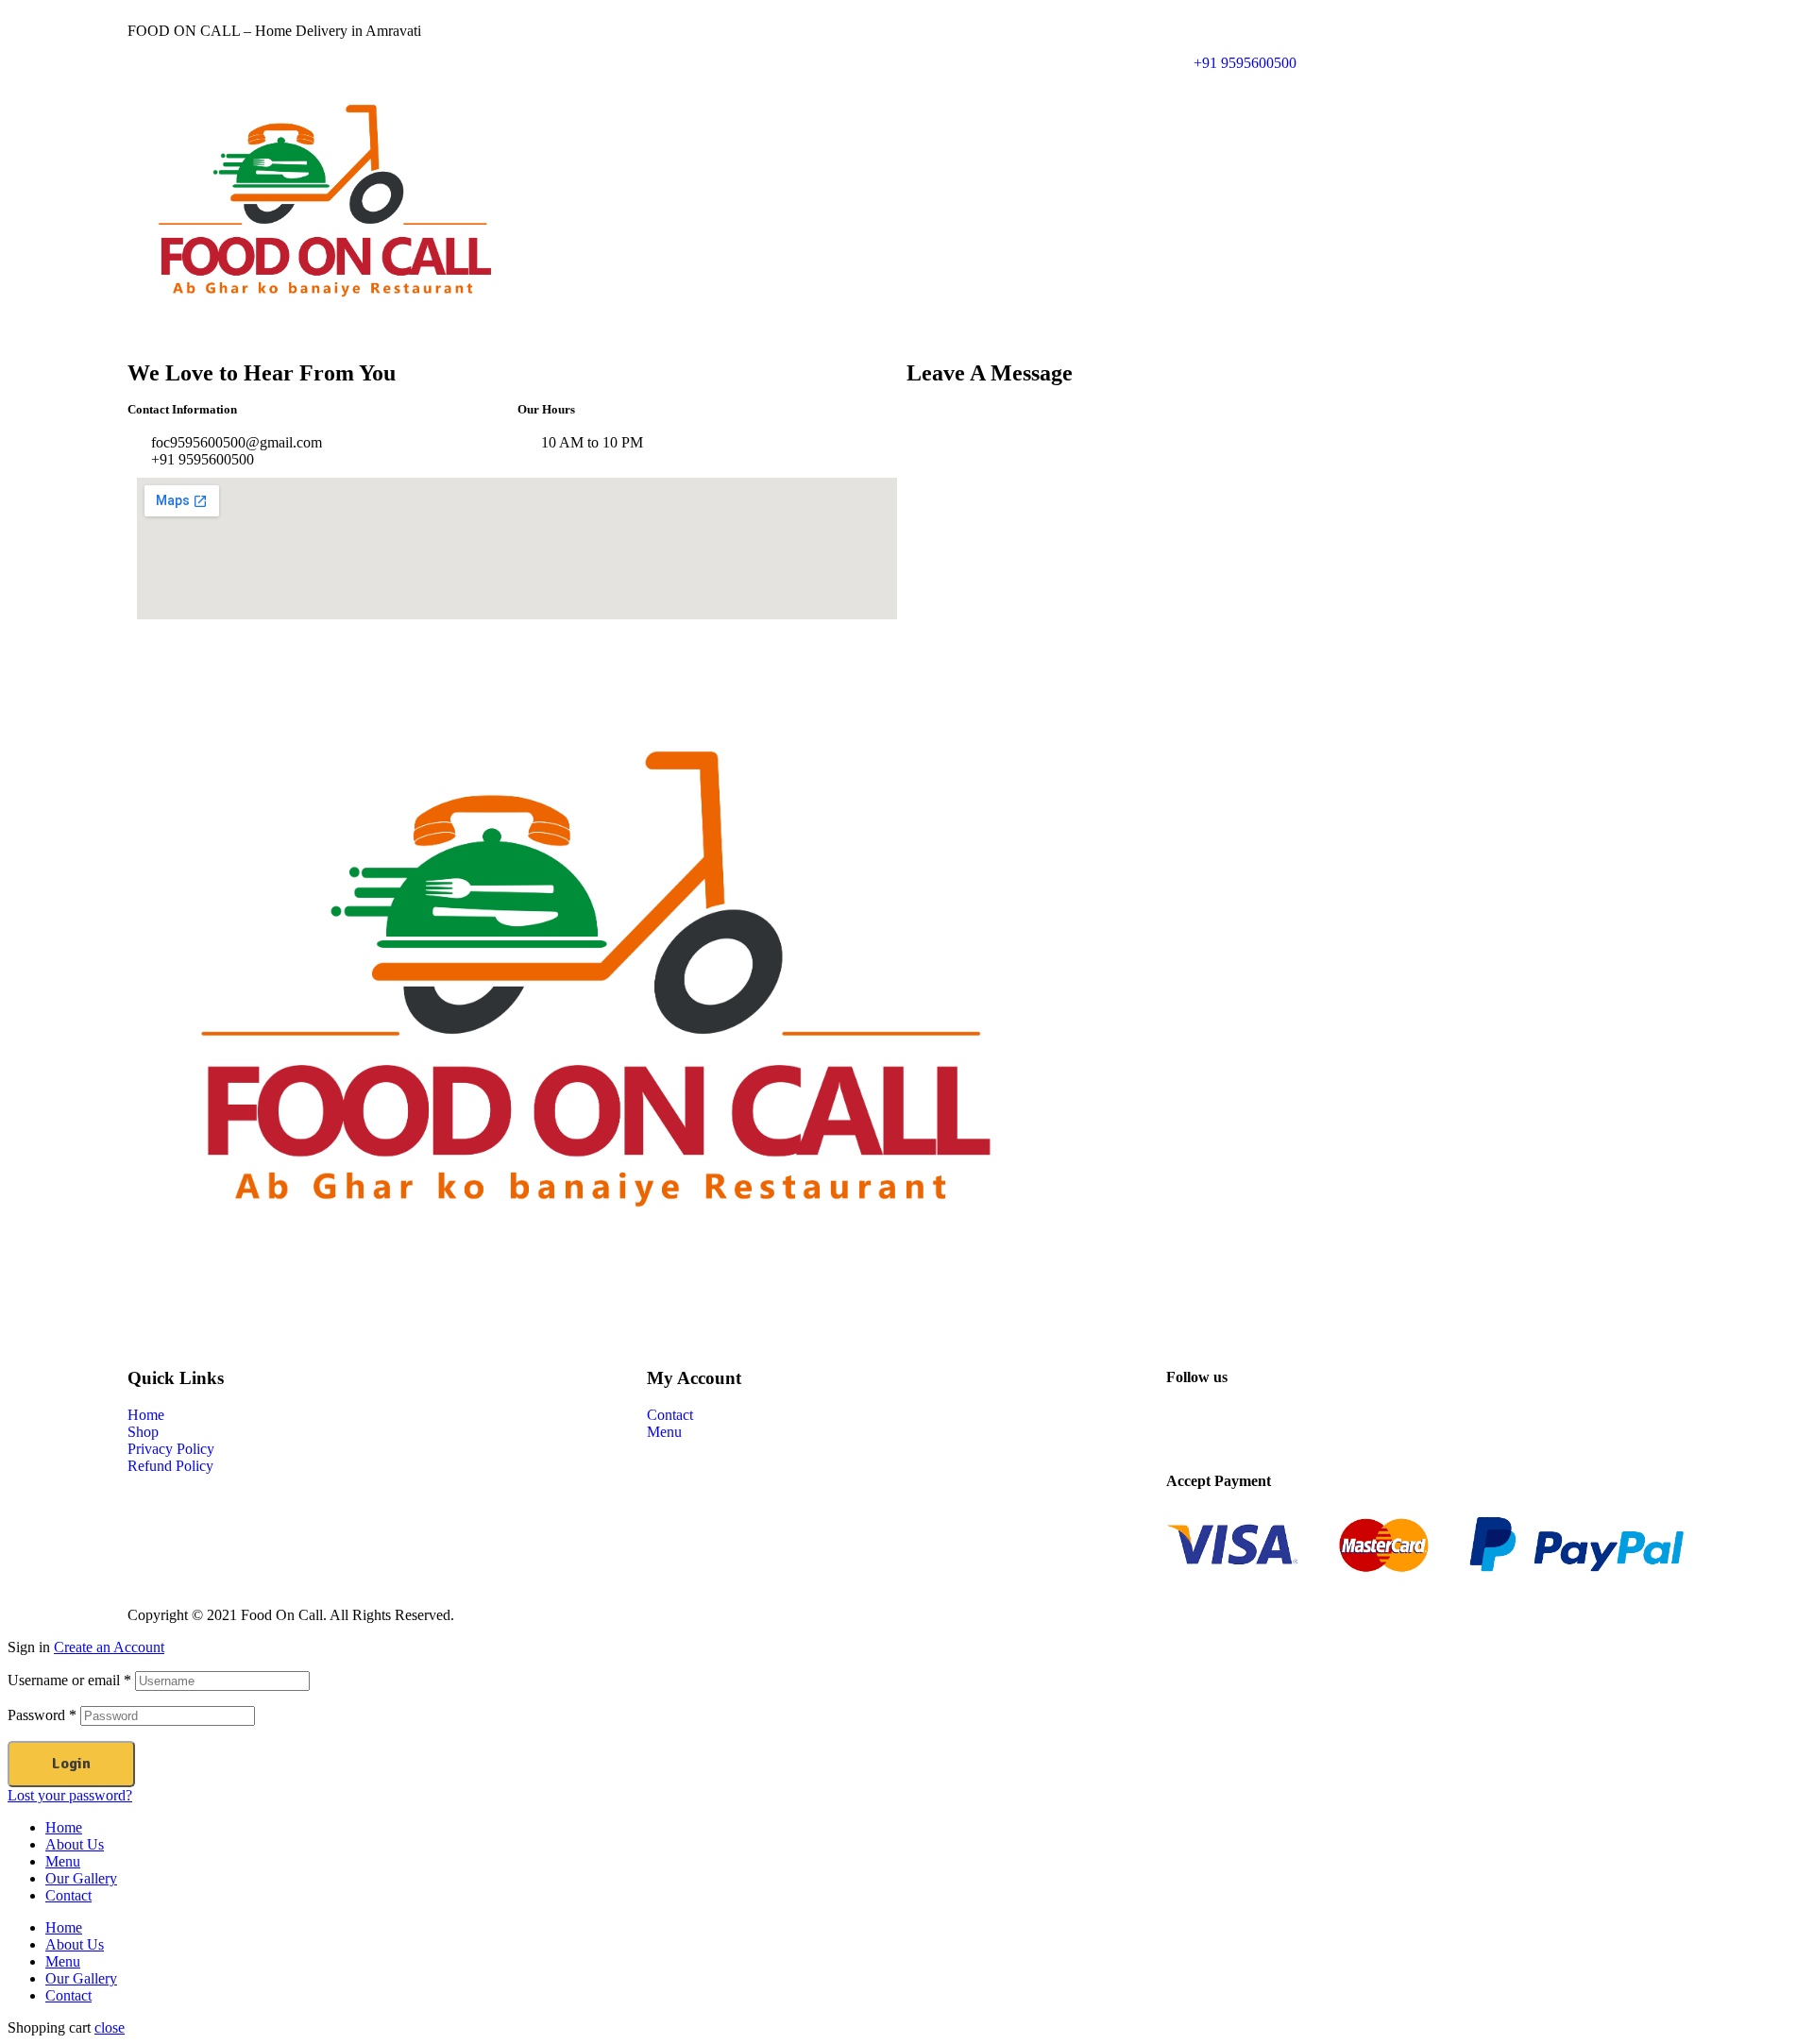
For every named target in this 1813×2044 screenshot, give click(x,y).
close (110, 2027)
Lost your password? (70, 1795)
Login (71, 1764)
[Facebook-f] (1190, 1427)
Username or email (69, 1680)
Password (42, 1715)
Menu (63, 1861)
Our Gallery (81, 1878)
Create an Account (109, 1647)
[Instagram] (1292, 1427)
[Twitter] (1241, 1427)
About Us (75, 1844)
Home (64, 1827)
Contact (68, 1895)
